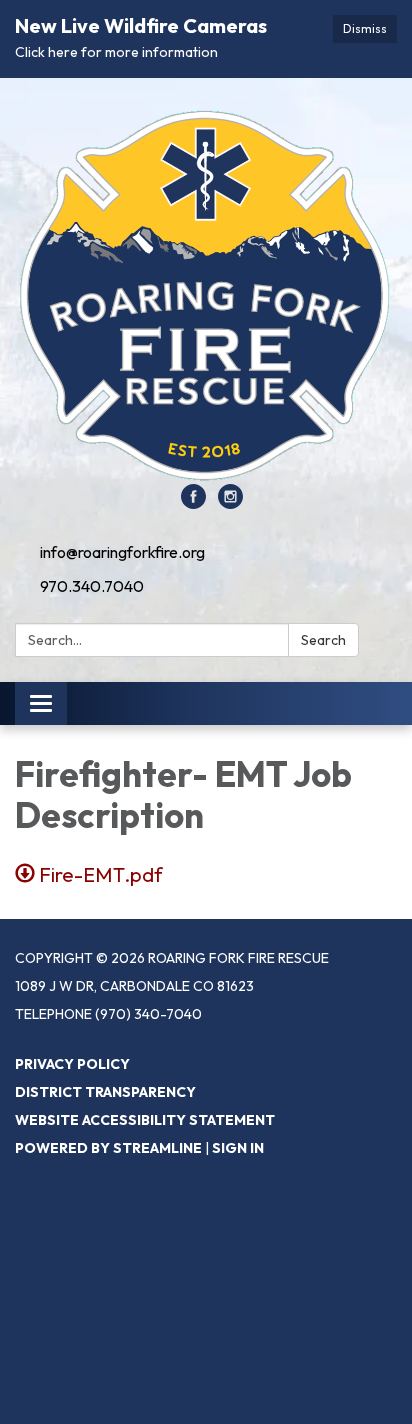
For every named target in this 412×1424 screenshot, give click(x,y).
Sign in (238, 1148)
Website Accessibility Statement (145, 1120)
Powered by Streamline (108, 1148)
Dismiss (365, 28)
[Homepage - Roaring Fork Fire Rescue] (206, 291)
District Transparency (105, 1092)
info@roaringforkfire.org (122, 552)
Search (323, 640)
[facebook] (193, 503)
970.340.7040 (92, 586)
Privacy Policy (72, 1064)
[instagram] (230, 503)
